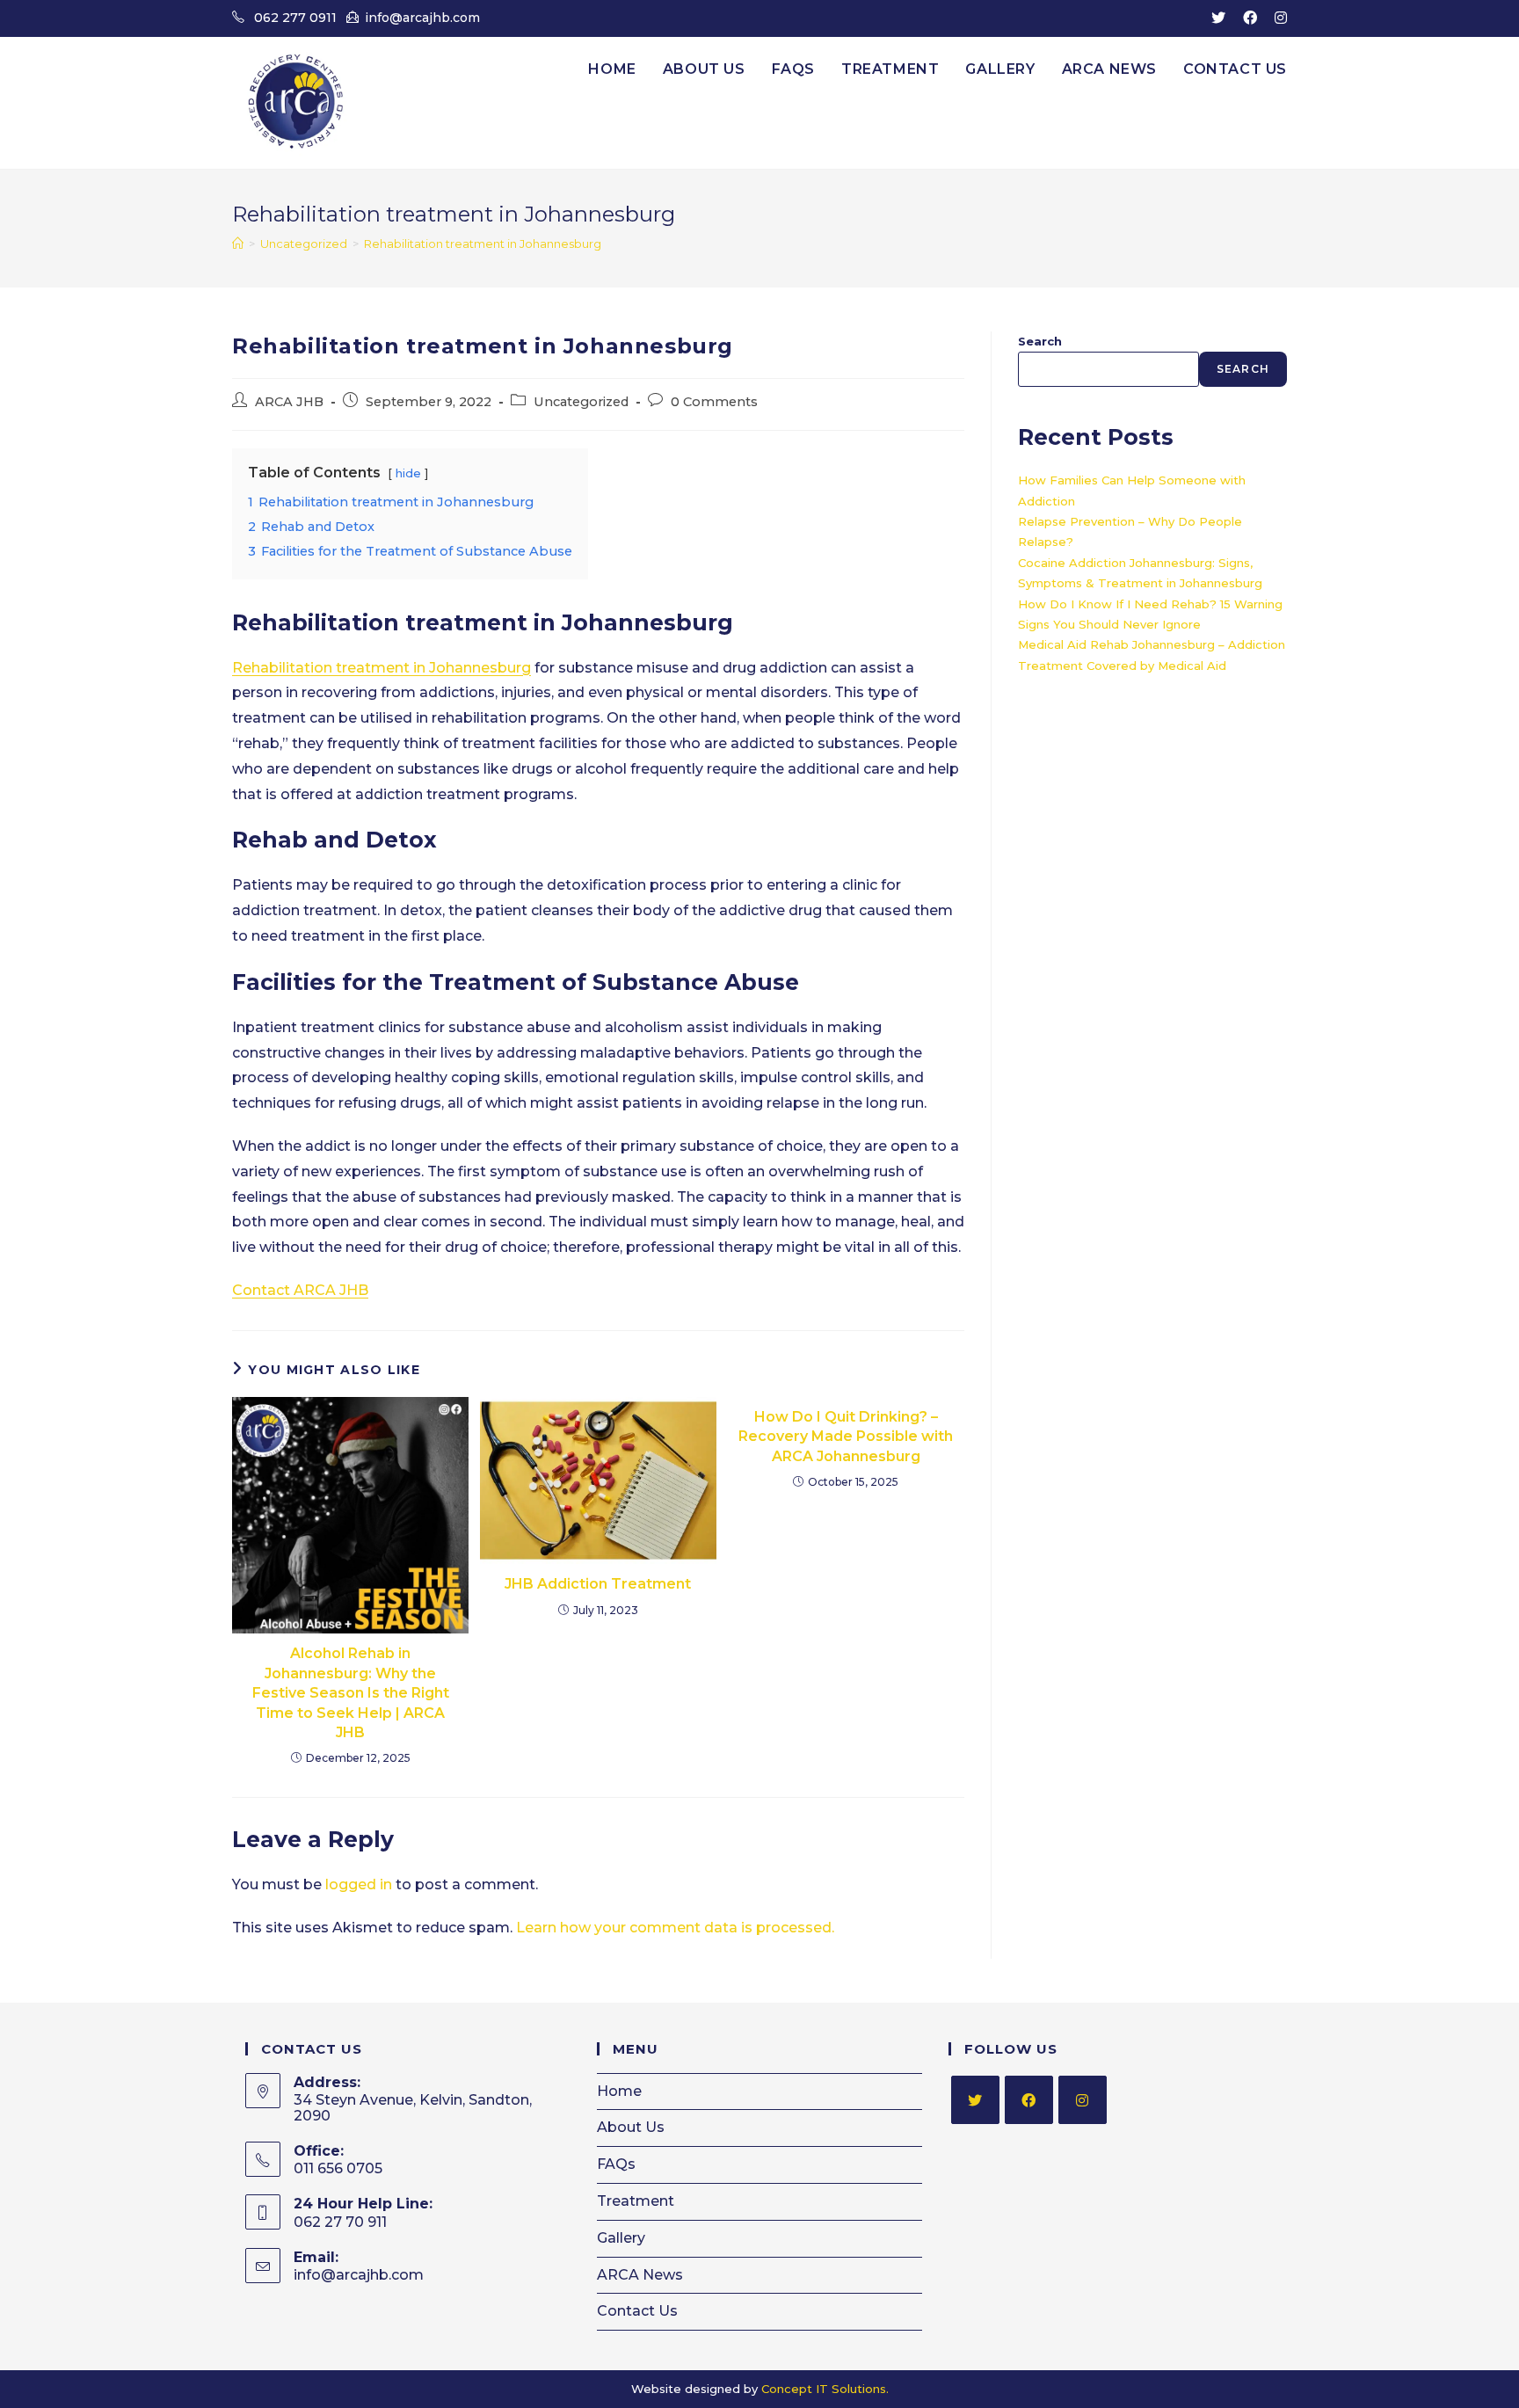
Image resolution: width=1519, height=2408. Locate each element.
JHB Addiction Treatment (598, 1584)
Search (1040, 341)
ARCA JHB (289, 402)
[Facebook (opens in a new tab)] (1250, 18)
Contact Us (637, 2311)
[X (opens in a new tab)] (1218, 18)
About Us (631, 2127)
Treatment (636, 2201)
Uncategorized (581, 402)
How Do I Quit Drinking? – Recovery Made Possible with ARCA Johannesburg (846, 1437)
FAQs (616, 2164)
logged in (359, 1884)
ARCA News (640, 2275)
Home (619, 2091)
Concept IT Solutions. (825, 2389)
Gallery (621, 2238)
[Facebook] (1029, 2100)
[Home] (238, 244)
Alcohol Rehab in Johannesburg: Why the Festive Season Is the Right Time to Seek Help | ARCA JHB (351, 1693)
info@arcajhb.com (422, 18)
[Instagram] (1083, 2100)
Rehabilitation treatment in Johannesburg (483, 244)
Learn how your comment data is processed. (675, 1928)
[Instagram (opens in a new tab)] (1276, 18)
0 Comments (714, 402)
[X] (975, 2100)
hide (408, 473)
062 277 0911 (295, 18)
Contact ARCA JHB (300, 1290)
